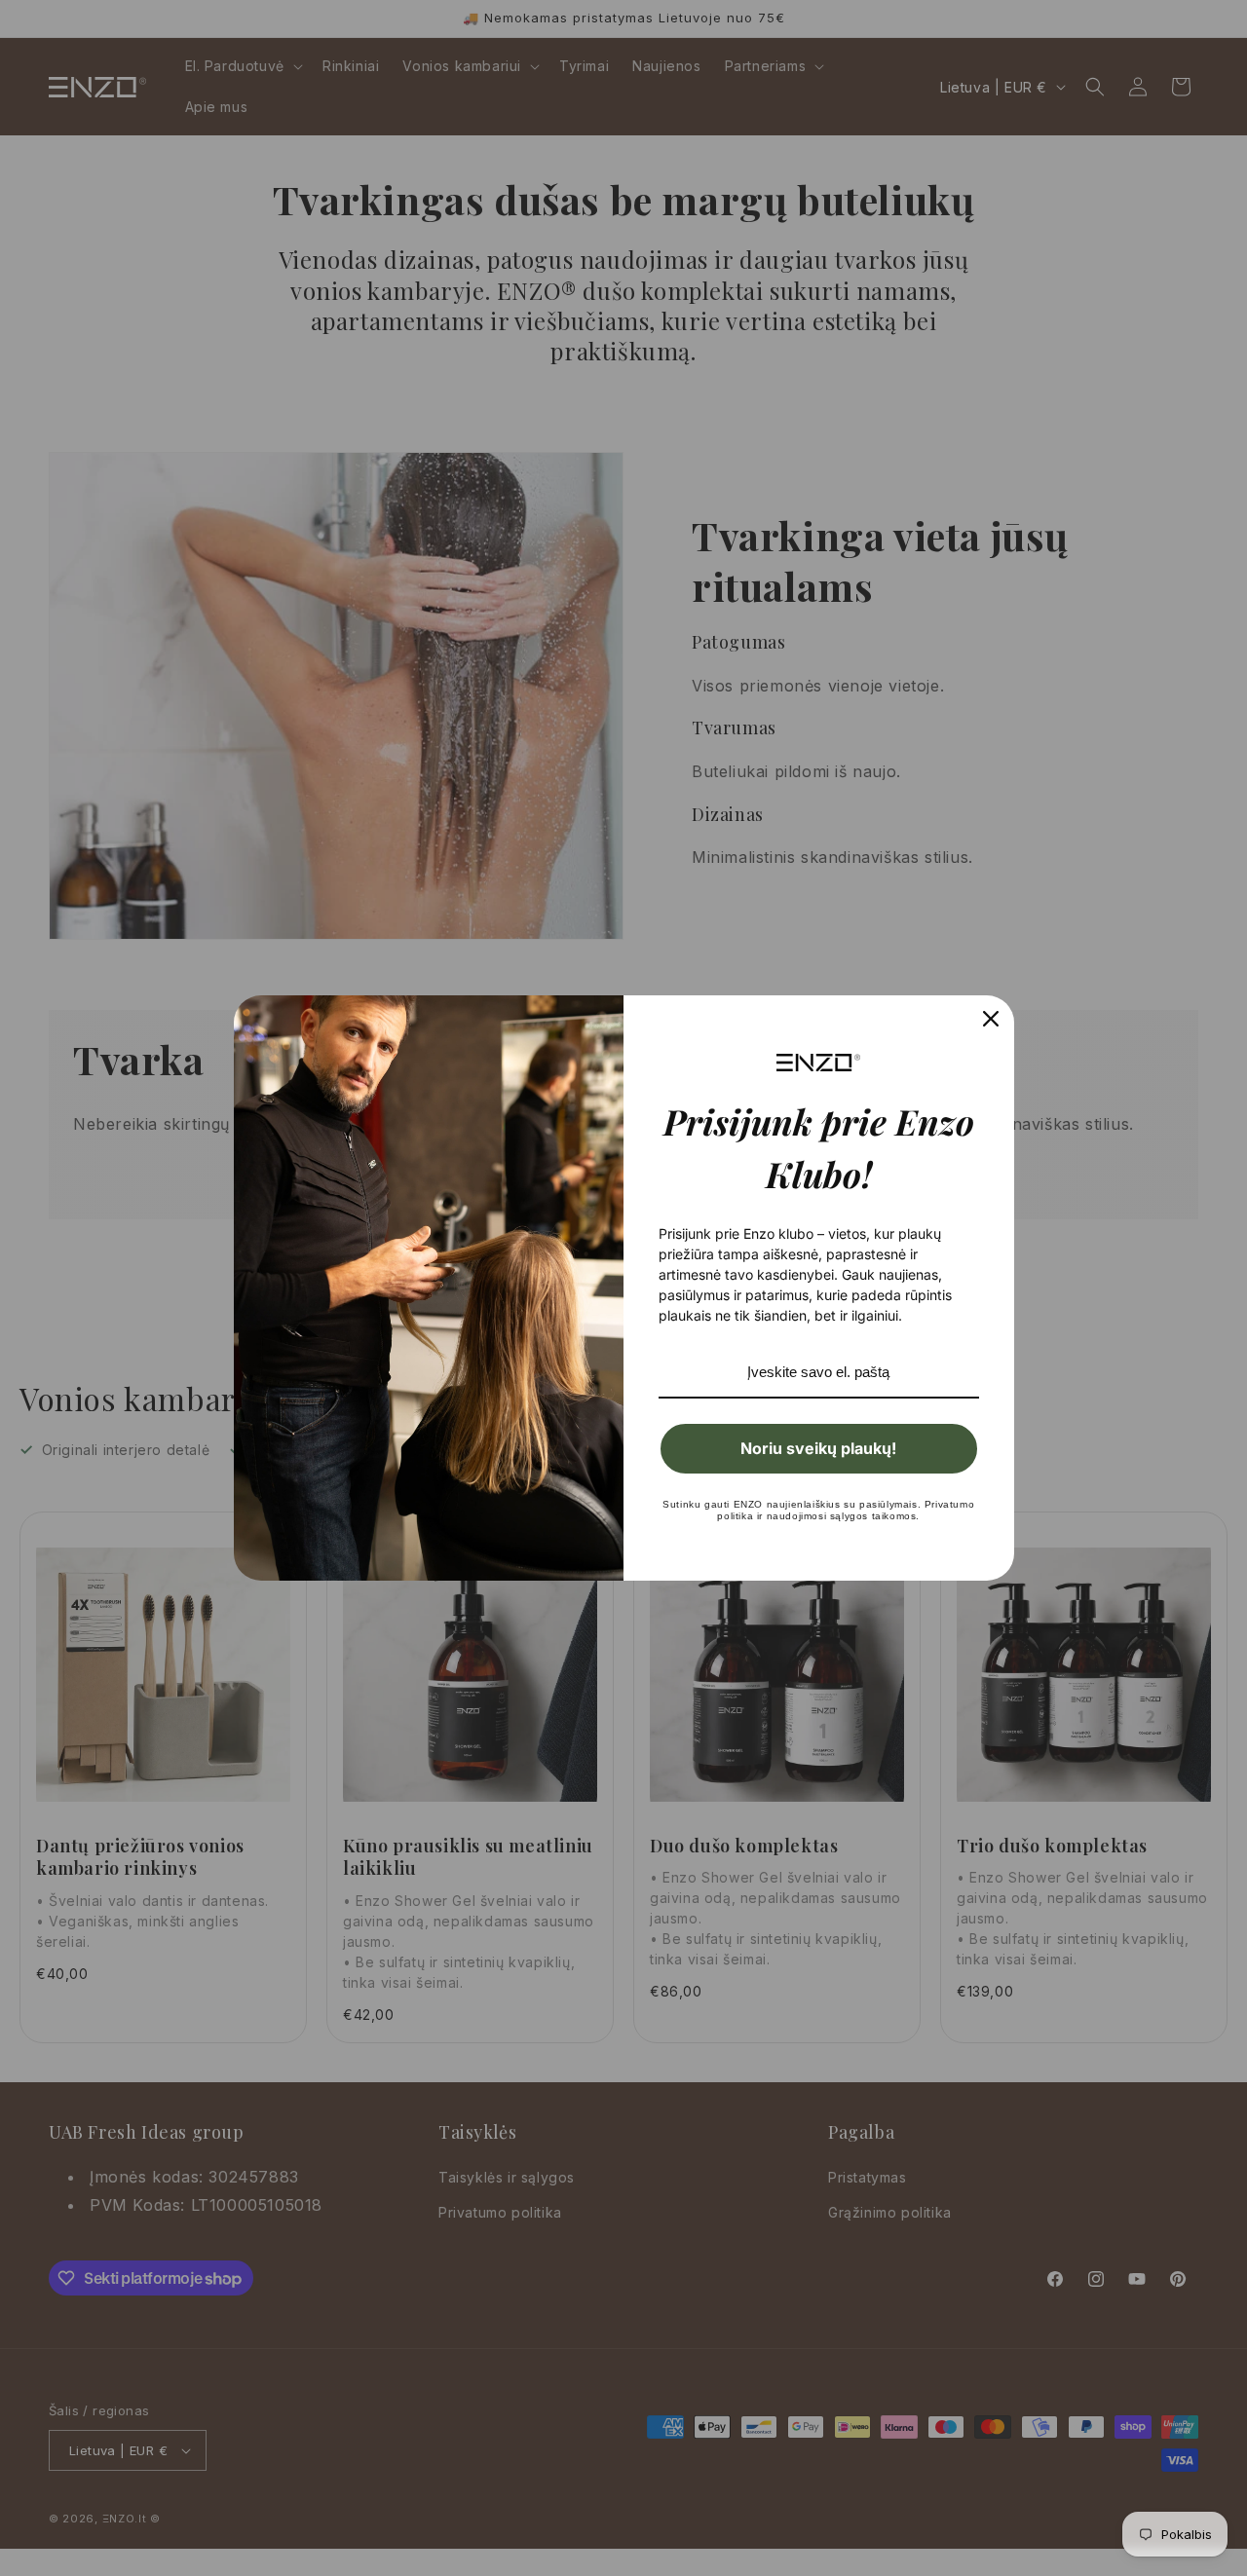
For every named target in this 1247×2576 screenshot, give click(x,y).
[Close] (991, 1019)
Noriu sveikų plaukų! (818, 1448)
